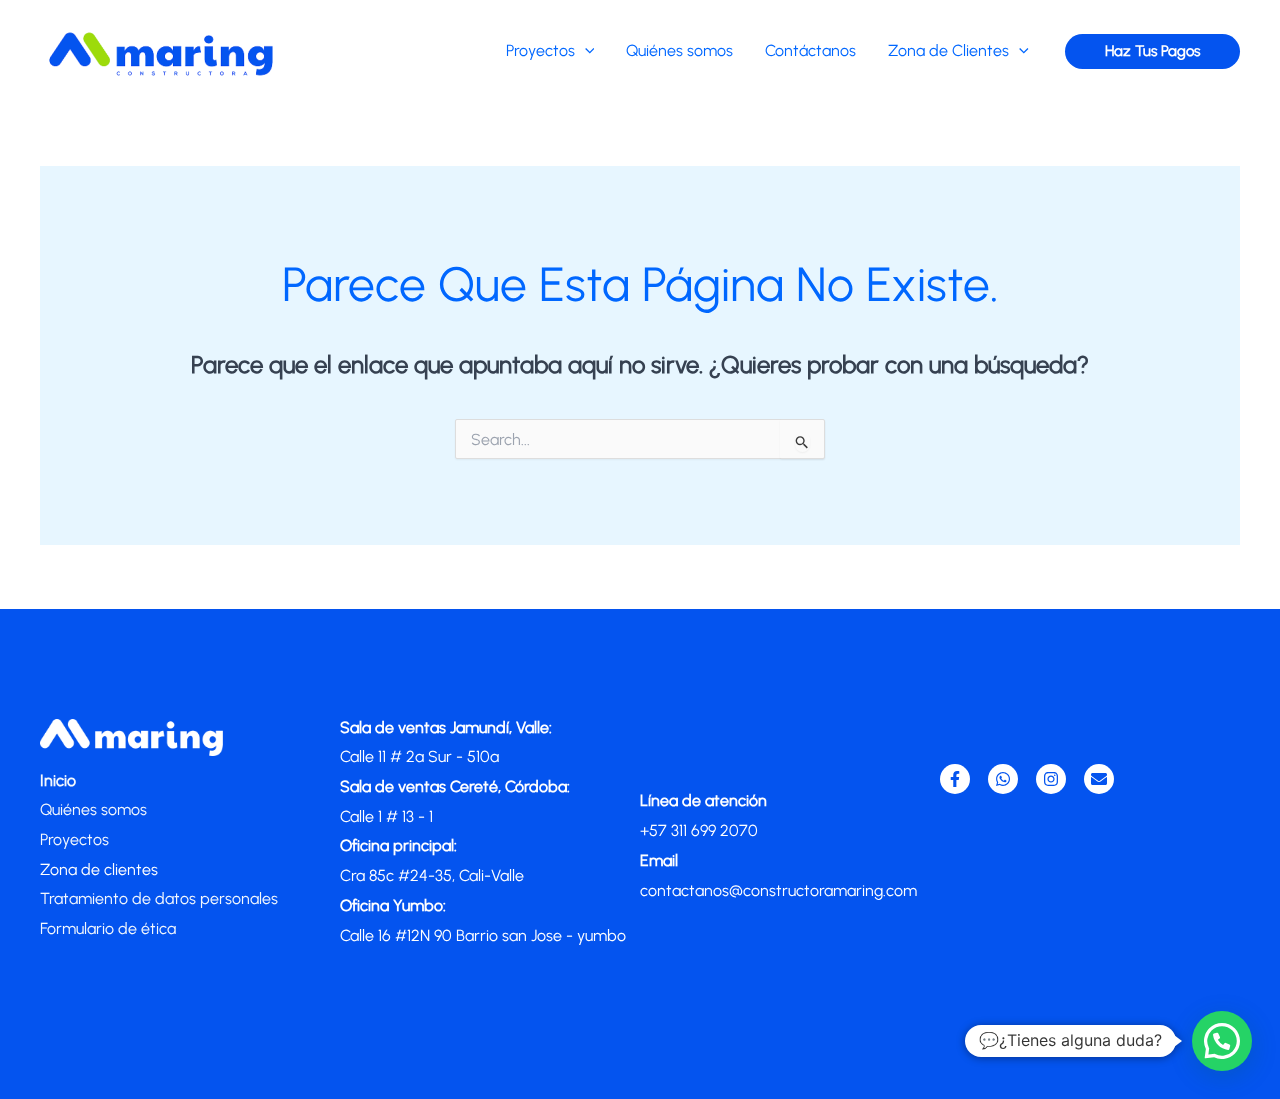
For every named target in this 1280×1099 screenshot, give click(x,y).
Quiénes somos (93, 809)
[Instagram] (1051, 779)
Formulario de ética (108, 928)
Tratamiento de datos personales (159, 898)
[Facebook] (955, 779)
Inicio (58, 780)
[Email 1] (1099, 779)
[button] (1152, 51)
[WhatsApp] (1003, 779)
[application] (585, 50)
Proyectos (74, 839)
